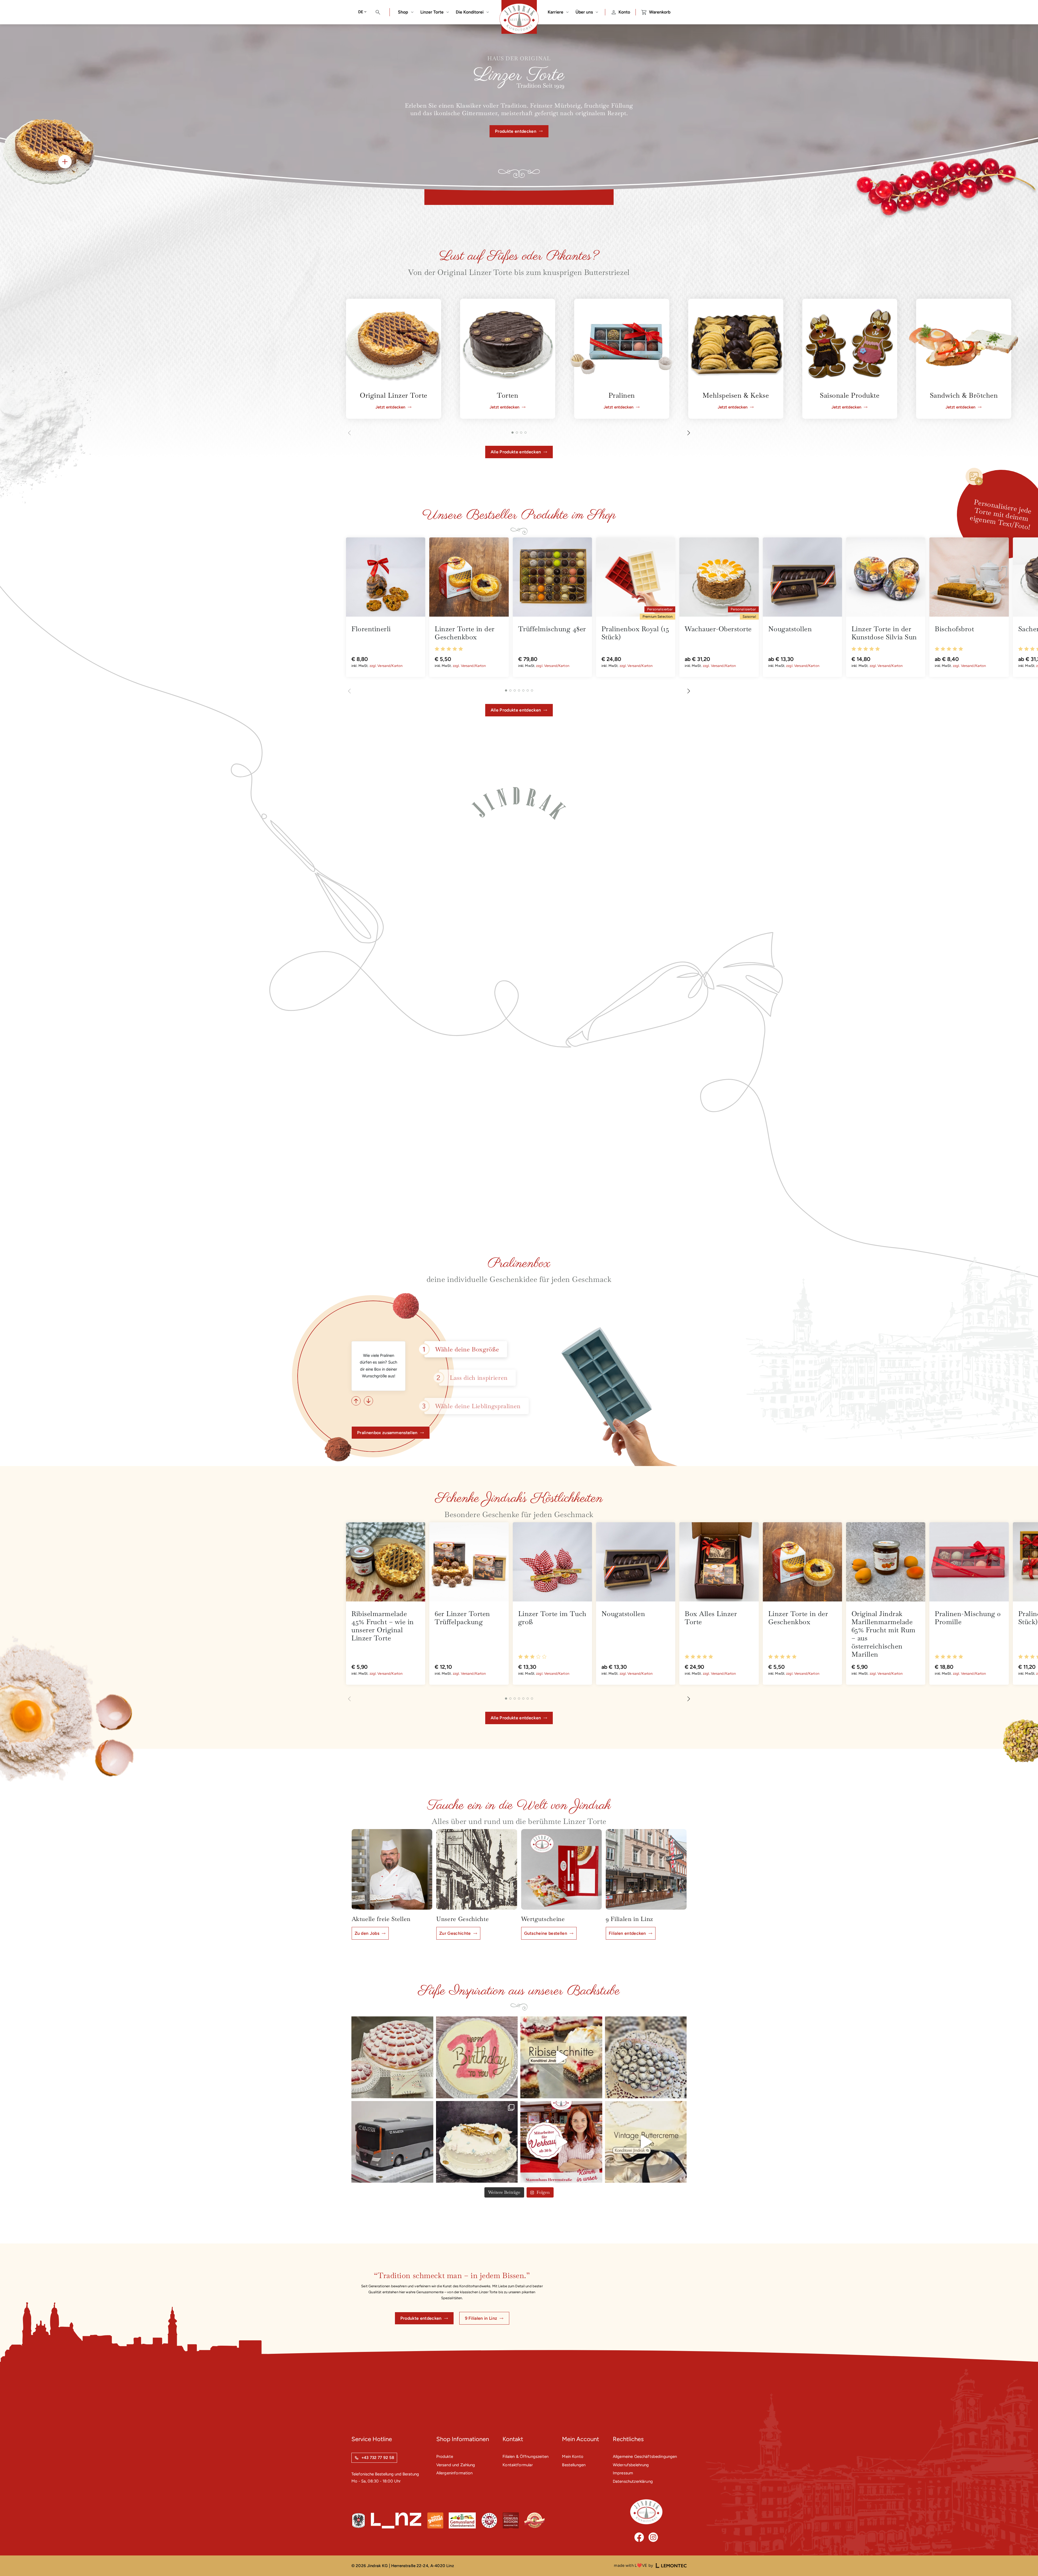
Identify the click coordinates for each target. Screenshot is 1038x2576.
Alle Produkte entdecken (516, 452)
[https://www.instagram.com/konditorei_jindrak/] (653, 2537)
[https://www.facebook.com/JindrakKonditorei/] (639, 2537)
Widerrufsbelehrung (631, 2465)
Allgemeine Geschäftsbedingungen (645, 2457)
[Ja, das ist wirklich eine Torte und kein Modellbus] (392, 2142)
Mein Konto (573, 2457)
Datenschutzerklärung (633, 2481)
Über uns (584, 12)
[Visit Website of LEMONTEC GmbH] (671, 2566)
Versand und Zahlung (456, 2465)
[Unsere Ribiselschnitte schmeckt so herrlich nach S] (561, 2057)
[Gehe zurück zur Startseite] (646, 2512)
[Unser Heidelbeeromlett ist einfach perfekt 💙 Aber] (646, 2057)
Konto (624, 12)
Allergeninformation (455, 2473)
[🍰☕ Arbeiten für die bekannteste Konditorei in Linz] (561, 2142)
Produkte (445, 2457)
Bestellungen (574, 2465)
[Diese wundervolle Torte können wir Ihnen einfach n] (646, 2142)
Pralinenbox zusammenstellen (387, 1433)
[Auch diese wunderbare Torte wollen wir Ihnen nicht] (477, 2142)
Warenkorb (660, 12)
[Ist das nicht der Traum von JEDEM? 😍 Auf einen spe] (392, 2057)
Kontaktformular (518, 2465)
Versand (384, 666)
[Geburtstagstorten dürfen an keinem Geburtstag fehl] (477, 2057)
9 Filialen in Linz (481, 2318)
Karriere (555, 12)
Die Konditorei (470, 12)
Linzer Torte (432, 12)
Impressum (623, 2473)
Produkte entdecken (516, 131)
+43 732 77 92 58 (378, 2458)
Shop (403, 12)
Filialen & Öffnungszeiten (525, 2457)
